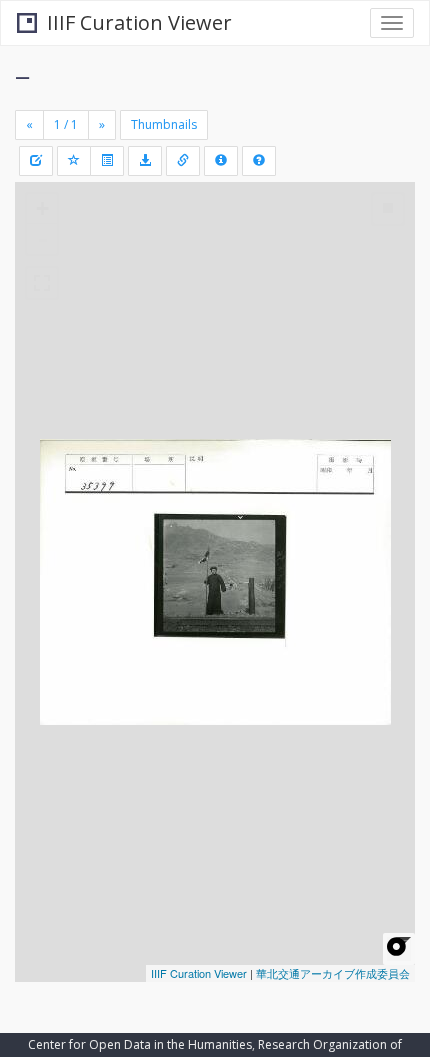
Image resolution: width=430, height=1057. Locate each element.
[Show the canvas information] (183, 161)
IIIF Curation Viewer (139, 22)
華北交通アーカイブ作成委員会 (333, 973)
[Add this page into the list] (74, 161)
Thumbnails (164, 124)
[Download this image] (145, 161)
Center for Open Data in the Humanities (140, 1044)
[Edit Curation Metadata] (36, 161)
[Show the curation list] (107, 161)
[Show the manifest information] (221, 161)
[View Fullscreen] (42, 283)
